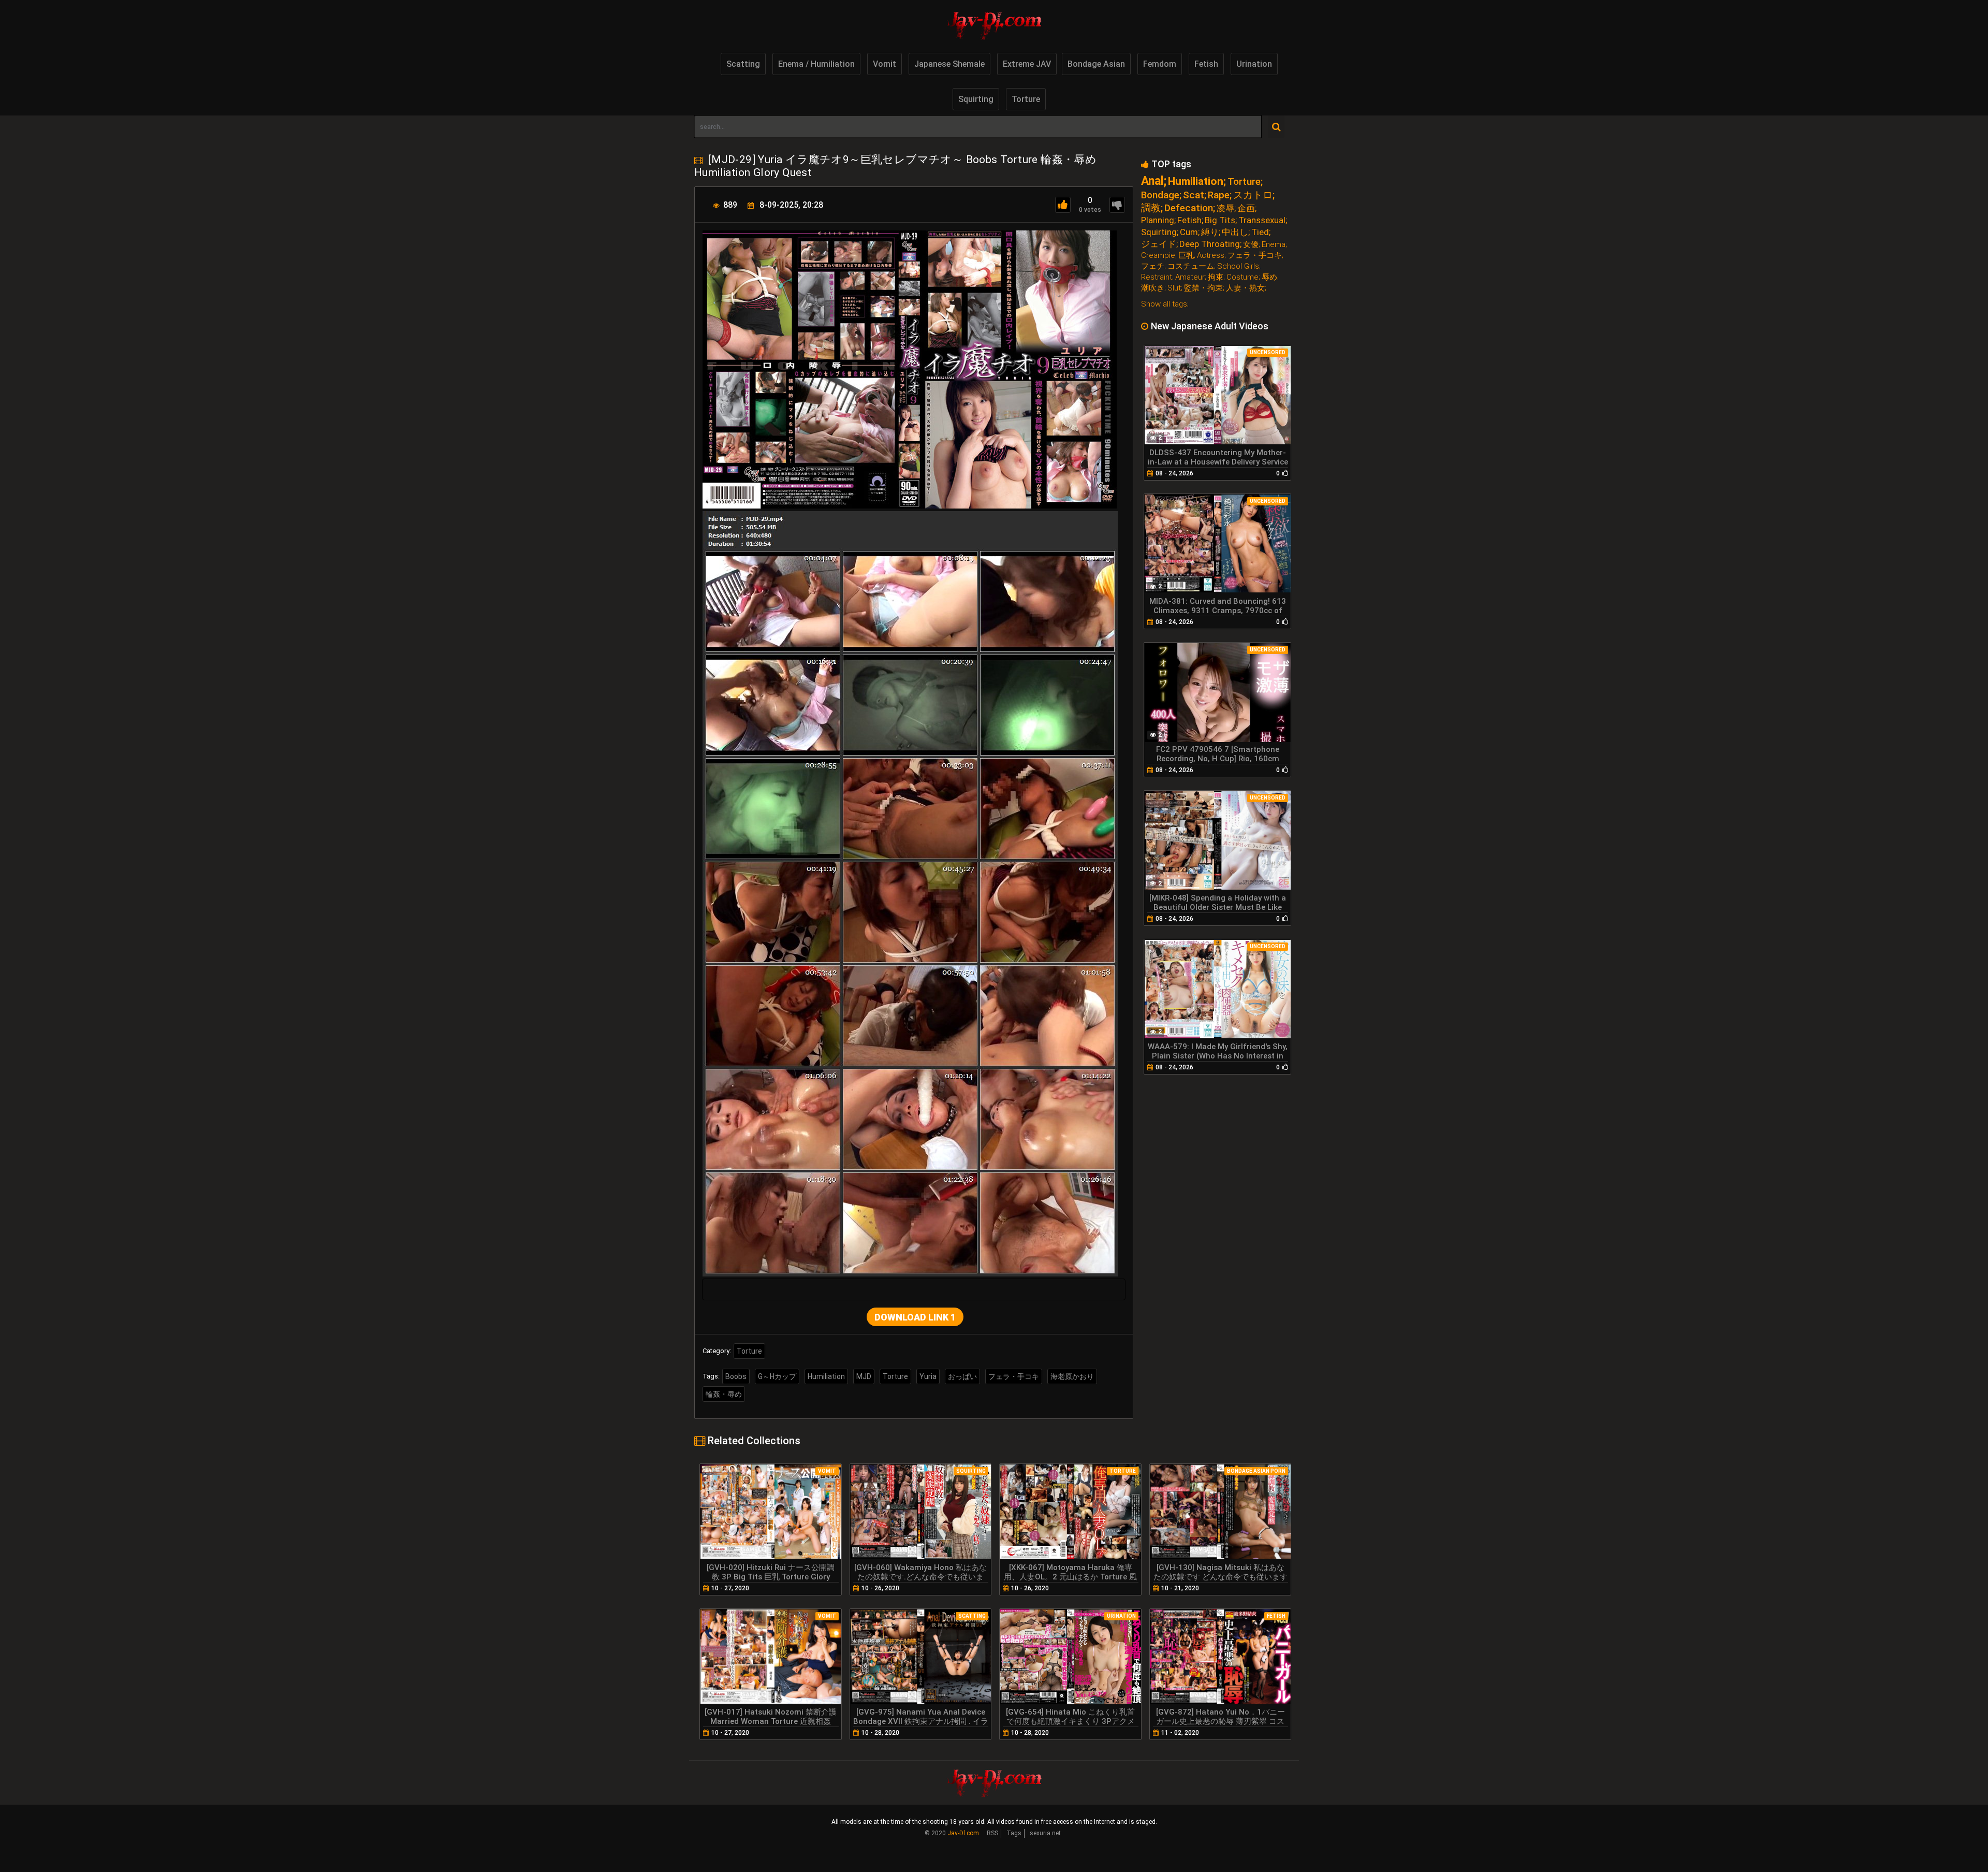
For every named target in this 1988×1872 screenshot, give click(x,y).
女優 (1251, 245)
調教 (1151, 208)
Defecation (1189, 208)
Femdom (1160, 64)
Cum (1189, 232)
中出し (1235, 232)
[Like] (1063, 205)
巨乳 (1186, 256)
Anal (1152, 181)
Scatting (743, 64)
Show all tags (1164, 304)
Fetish (1206, 64)
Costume (1242, 277)
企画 (1246, 208)
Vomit (885, 64)
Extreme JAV (1027, 64)
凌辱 (1225, 208)
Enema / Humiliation (816, 64)
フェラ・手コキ (1014, 1376)
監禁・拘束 (1203, 288)
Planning (1158, 220)
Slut (1174, 288)
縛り (1210, 232)
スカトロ (1253, 195)
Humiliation (826, 1376)
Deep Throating (1210, 244)
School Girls (1238, 266)
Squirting (976, 99)
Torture (1026, 99)
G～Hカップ (777, 1376)
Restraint (1157, 277)
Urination (1254, 64)
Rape (1219, 195)
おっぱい (962, 1376)
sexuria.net (1045, 1833)
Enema (1274, 245)
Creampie (1158, 256)
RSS (992, 1833)
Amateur (1190, 277)
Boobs (736, 1376)
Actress (1211, 256)
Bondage (1160, 195)
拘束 (1216, 277)
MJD (864, 1376)
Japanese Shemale (949, 64)
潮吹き (1153, 288)
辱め (1269, 277)
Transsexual (1262, 220)
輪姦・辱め (724, 1394)
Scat (1194, 195)
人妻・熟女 (1245, 288)
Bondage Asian (1096, 64)
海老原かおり (1072, 1376)
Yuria (928, 1376)
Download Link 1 (915, 1317)
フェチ (1153, 266)
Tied (1260, 232)
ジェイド (1159, 244)
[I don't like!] (1117, 205)
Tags (1014, 1833)
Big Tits (1220, 220)
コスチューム (1191, 266)
